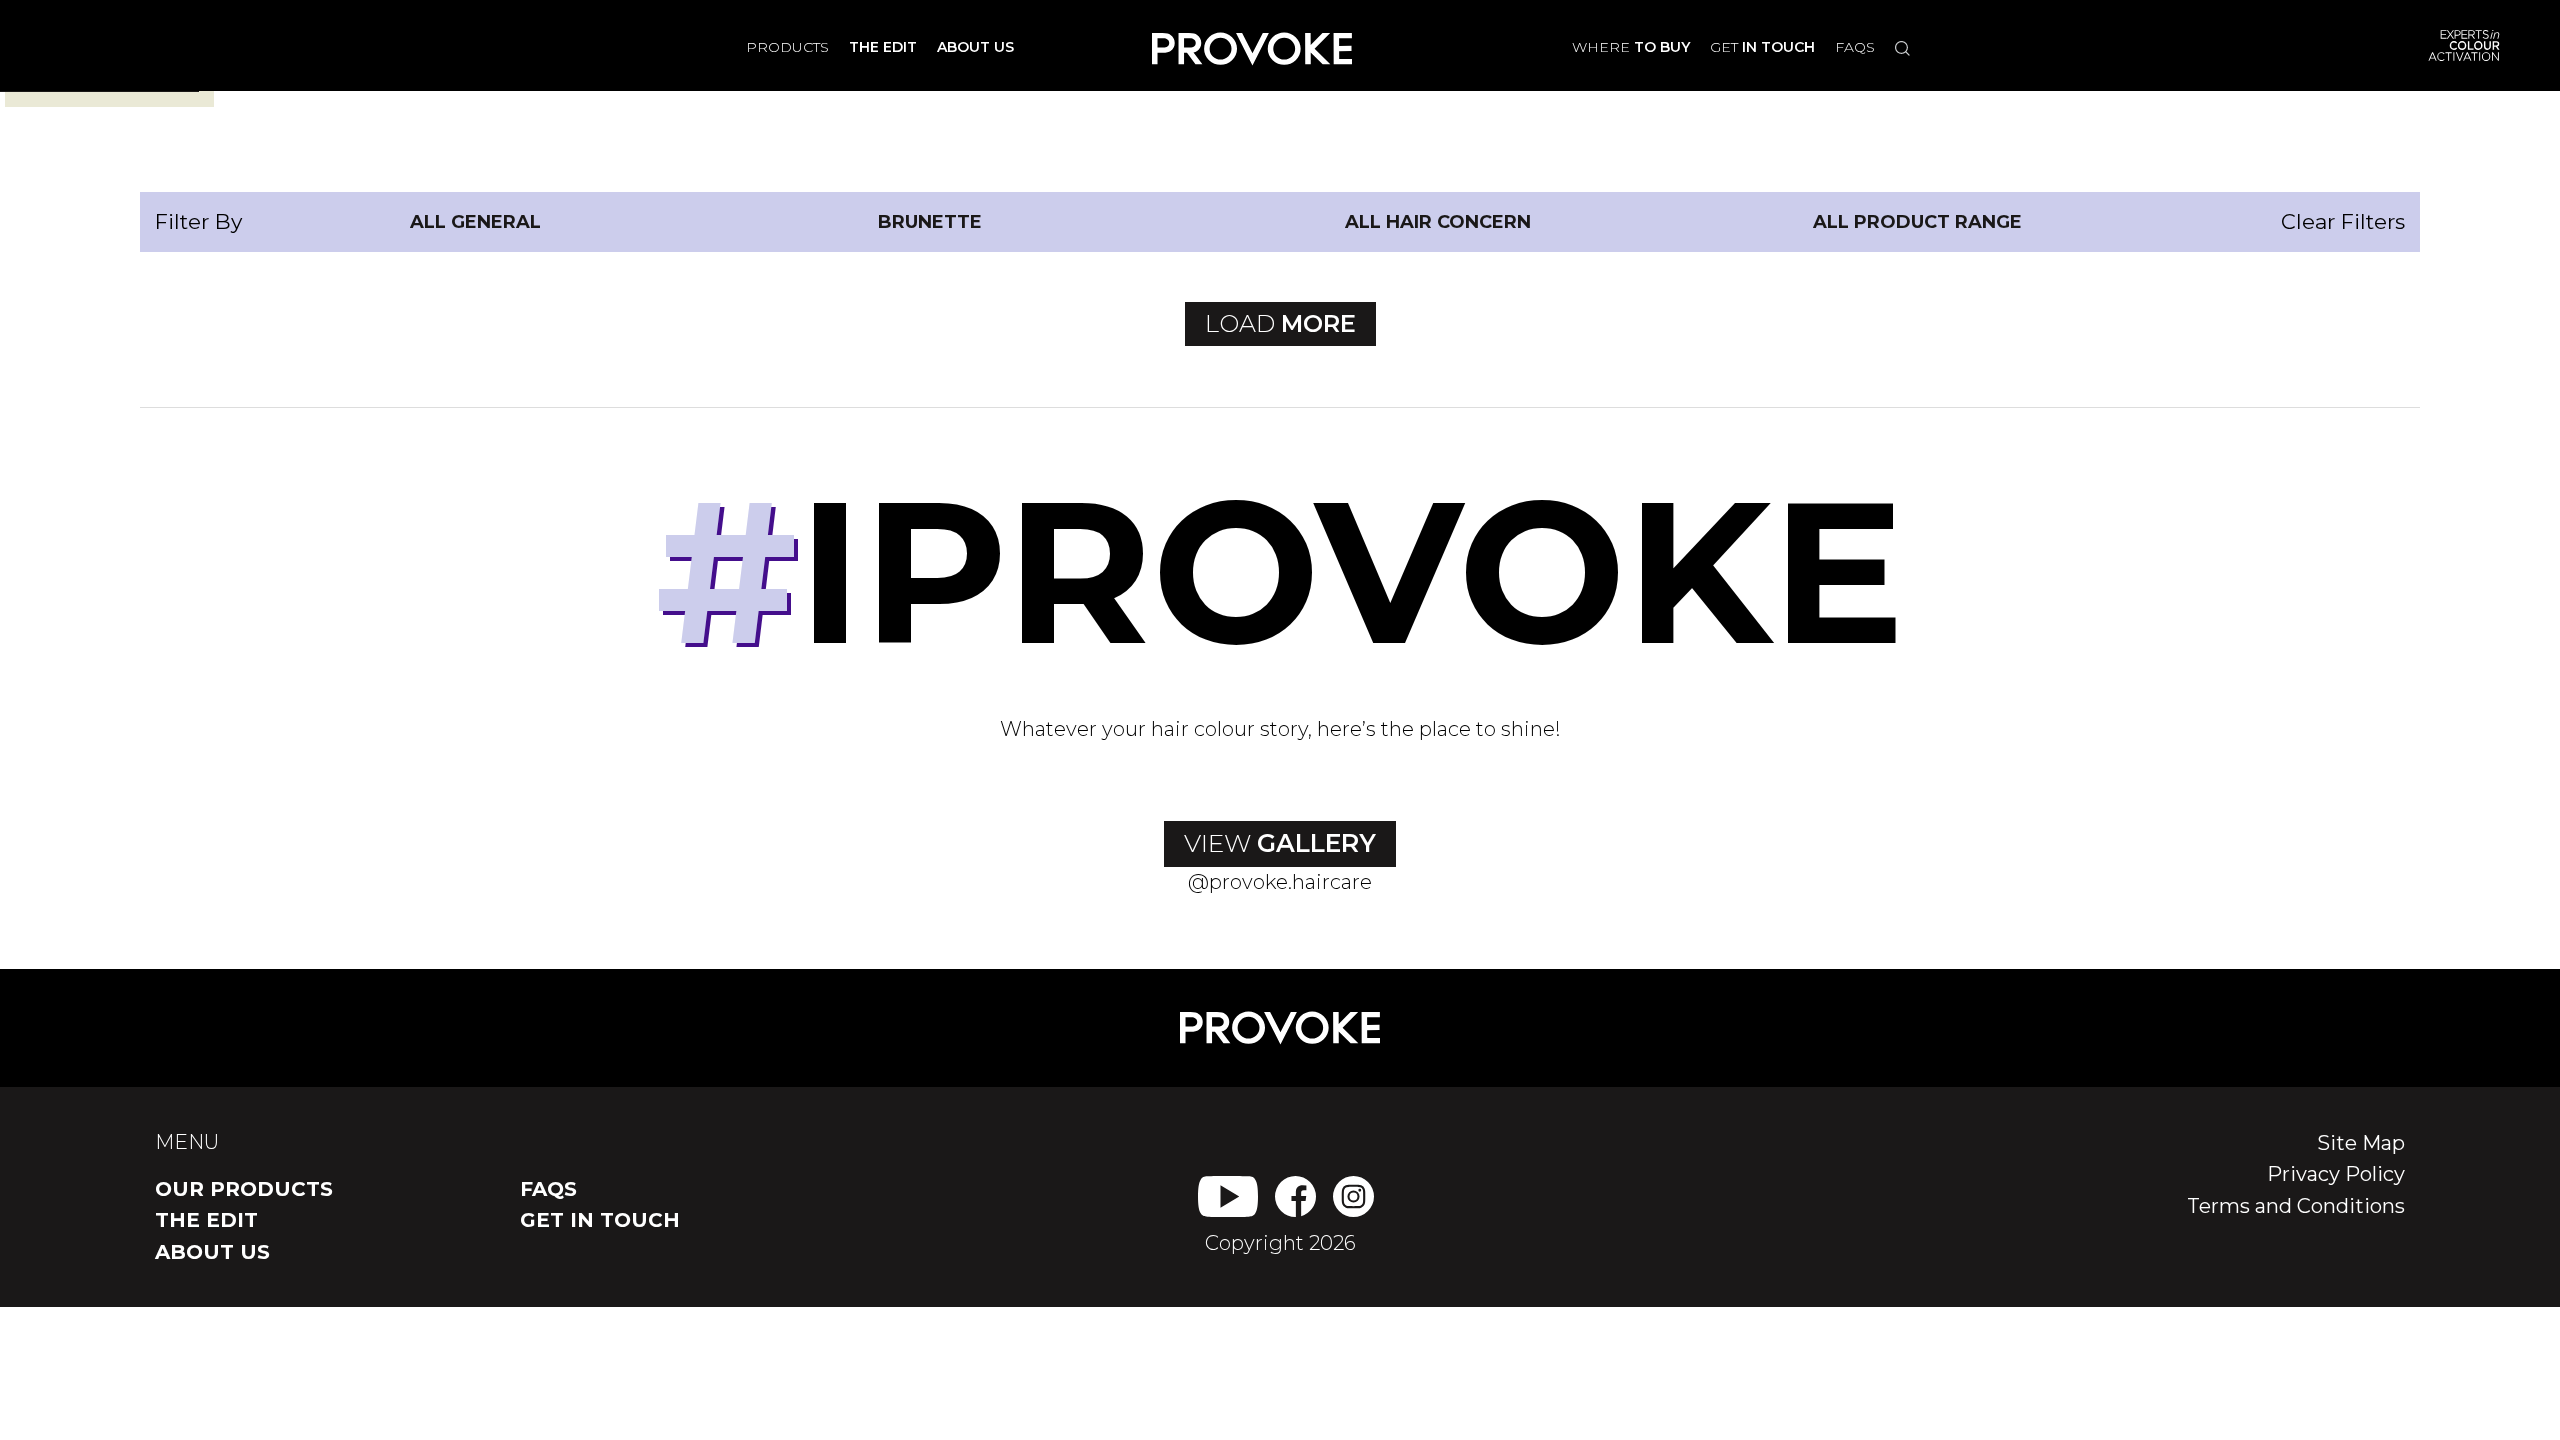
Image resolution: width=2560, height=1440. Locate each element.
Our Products (244, 1189)
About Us (212, 1252)
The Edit (206, 1220)
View (1280, 843)
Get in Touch (600, 1220)
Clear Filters (2343, 221)
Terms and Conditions (2296, 1206)
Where (1631, 47)
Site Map (2361, 1143)
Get (1762, 47)
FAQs (1855, 47)
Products (787, 47)
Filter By (198, 221)
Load (1280, 323)
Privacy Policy (2336, 1174)
